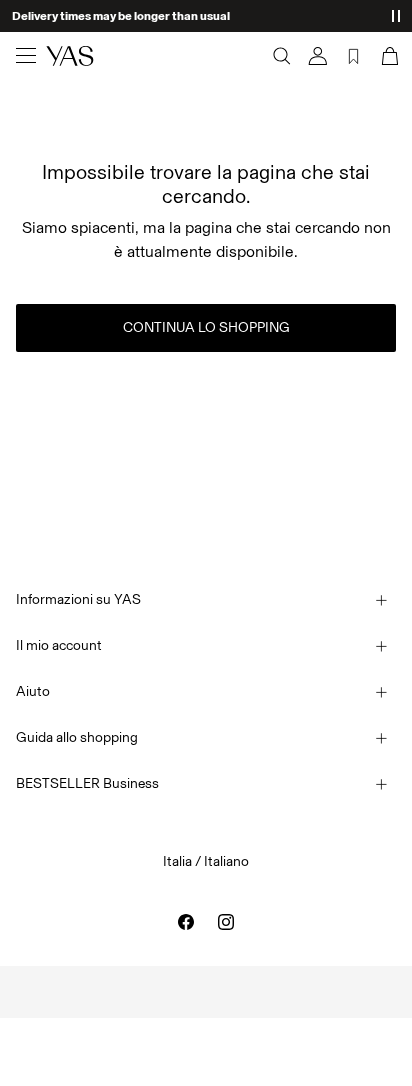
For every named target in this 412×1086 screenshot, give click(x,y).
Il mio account (59, 645)
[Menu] (26, 56)
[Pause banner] (396, 16)
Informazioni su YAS (78, 599)
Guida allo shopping (77, 737)
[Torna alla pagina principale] (70, 56)
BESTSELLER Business (87, 783)
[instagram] (226, 922)
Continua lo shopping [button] (206, 327)
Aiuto (33, 691)
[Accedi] (318, 56)
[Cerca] (282, 56)
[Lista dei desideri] (354, 56)
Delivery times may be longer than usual (121, 16)
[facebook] (186, 922)
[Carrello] (388, 56)
